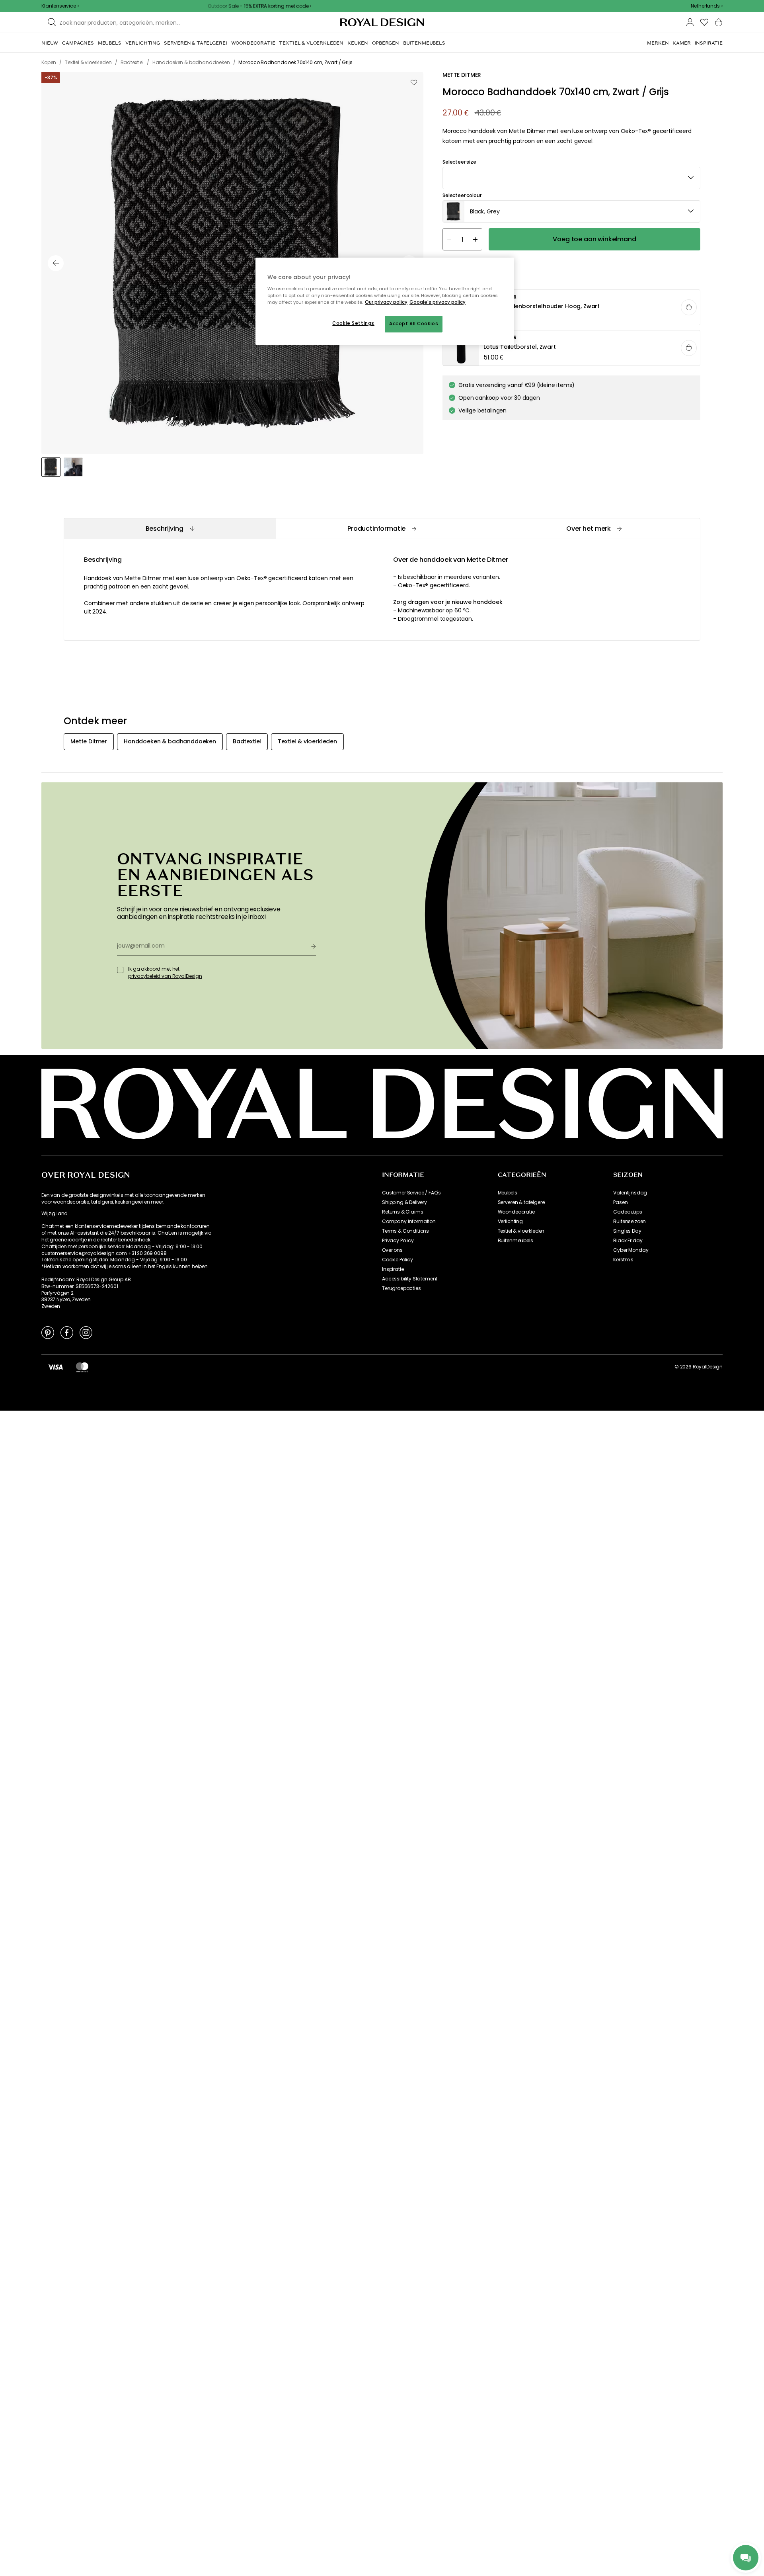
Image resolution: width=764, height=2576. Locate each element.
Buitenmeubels (516, 1241)
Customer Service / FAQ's (411, 1193)
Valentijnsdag (630, 1193)
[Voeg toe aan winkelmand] (689, 307)
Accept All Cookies (414, 324)
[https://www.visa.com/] (55, 1367)
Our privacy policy (386, 302)
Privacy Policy (398, 1241)
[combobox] (707, 6)
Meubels (508, 1193)
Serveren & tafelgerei (522, 1202)
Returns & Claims (402, 1212)
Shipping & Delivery (404, 1202)
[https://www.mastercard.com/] (82, 1367)
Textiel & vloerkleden (521, 1231)
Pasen (620, 1202)
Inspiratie (393, 1269)
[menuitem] (50, 43)
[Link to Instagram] (86, 1332)
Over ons (392, 1250)
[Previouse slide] (56, 263)
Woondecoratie (516, 1212)
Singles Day (627, 1231)
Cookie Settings (353, 323)
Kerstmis (623, 1260)
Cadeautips (628, 1212)
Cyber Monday (631, 1250)
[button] (707, 6)
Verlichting (510, 1222)
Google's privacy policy (438, 302)
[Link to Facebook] (67, 1332)
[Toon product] (572, 308)
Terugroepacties (401, 1288)
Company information (409, 1222)
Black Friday (628, 1241)
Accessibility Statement (410, 1279)
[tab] (170, 529)
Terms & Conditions (405, 1231)
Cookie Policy (398, 1260)
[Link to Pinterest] (48, 1332)
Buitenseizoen (630, 1222)
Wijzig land (55, 1214)
